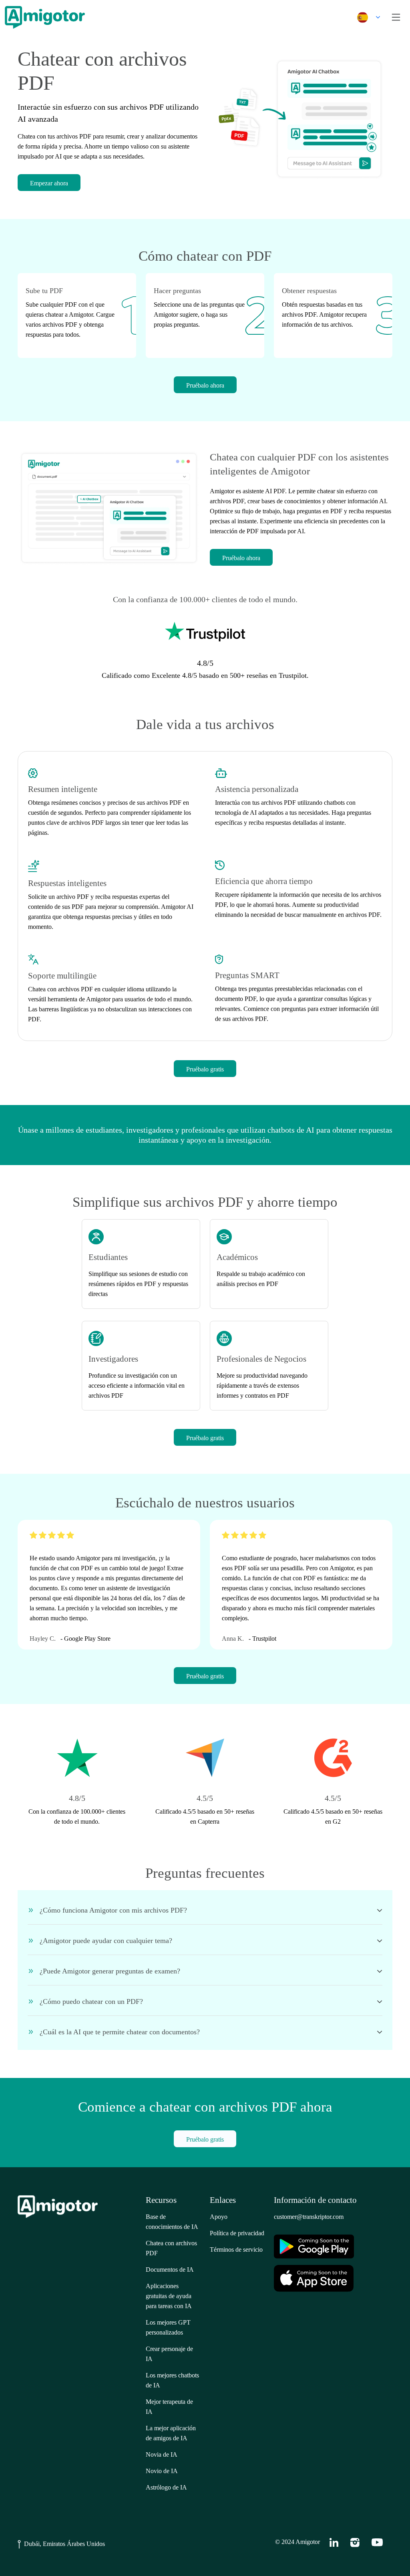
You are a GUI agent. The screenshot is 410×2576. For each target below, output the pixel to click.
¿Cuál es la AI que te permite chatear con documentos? (120, 2032)
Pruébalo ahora (205, 385)
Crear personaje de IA (169, 2354)
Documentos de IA (170, 2270)
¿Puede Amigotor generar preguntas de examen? (110, 1971)
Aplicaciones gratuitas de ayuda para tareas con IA (169, 2296)
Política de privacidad (237, 2233)
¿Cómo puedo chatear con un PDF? (91, 2001)
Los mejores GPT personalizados (168, 2327)
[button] (367, 17)
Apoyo (219, 2217)
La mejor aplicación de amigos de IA (171, 2433)
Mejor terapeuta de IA (169, 2407)
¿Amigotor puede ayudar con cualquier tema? (106, 1941)
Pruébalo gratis (205, 1069)
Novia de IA (162, 2454)
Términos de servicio (236, 2249)
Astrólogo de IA (166, 2487)
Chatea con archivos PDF (171, 2248)
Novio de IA (162, 2471)
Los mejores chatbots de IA (172, 2380)
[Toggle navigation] (396, 17)
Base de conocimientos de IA (172, 2222)
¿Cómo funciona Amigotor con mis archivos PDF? (113, 1910)
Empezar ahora (49, 183)
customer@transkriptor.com (309, 2217)
